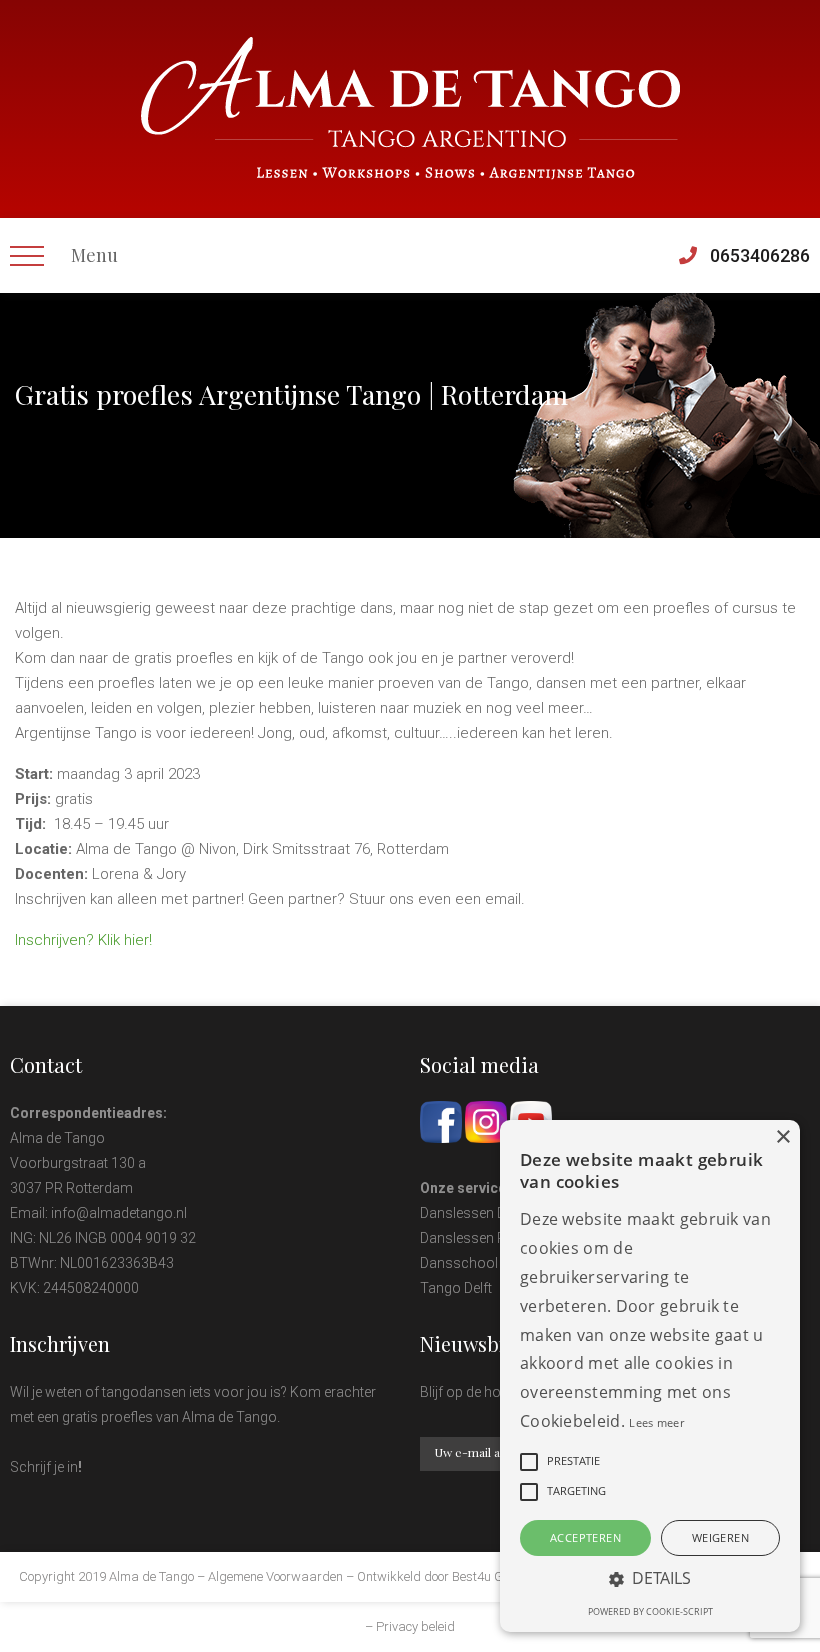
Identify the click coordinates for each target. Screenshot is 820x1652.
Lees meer (656, 1422)
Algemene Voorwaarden (275, 1576)
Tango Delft (456, 1288)
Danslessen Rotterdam (492, 1238)
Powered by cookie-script (650, 1611)
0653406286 (760, 255)
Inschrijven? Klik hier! (83, 940)
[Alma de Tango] (410, 108)
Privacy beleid (415, 1626)
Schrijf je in (44, 1467)
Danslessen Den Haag (489, 1213)
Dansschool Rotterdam (494, 1263)
